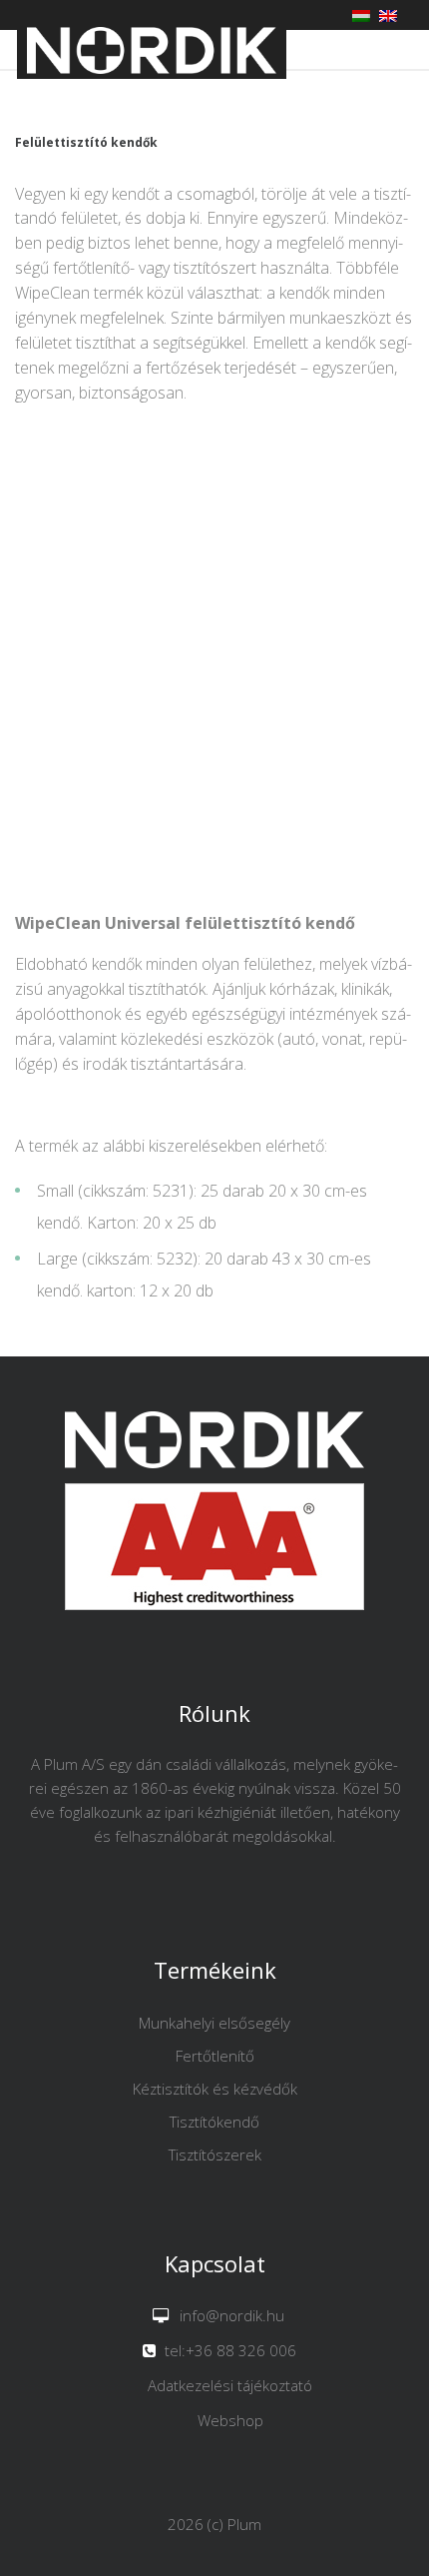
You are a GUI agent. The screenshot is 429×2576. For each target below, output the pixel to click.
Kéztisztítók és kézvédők (215, 2089)
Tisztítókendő (214, 2122)
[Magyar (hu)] (361, 14)
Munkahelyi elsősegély (214, 2023)
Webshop (230, 2420)
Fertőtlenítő (215, 2056)
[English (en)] (388, 14)
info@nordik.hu (232, 2315)
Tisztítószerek (215, 2154)
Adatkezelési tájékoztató (230, 2385)
